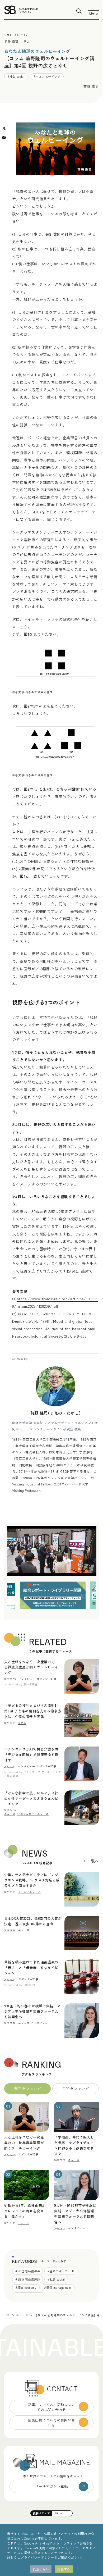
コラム (25, 41)
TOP (7, 2315)
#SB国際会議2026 (28, 2271)
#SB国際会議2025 (28, 2279)
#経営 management (58, 2287)
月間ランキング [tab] (76, 2089)
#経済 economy (26, 2287)
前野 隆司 (11, 41)
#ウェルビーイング (47, 76)
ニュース (22, 2315)
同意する (64, 2569)
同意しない (41, 2569)
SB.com (59, 2513)
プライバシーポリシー (37, 2557)
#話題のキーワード (61, 2271)
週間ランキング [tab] (28, 2089)
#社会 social (16, 76)
